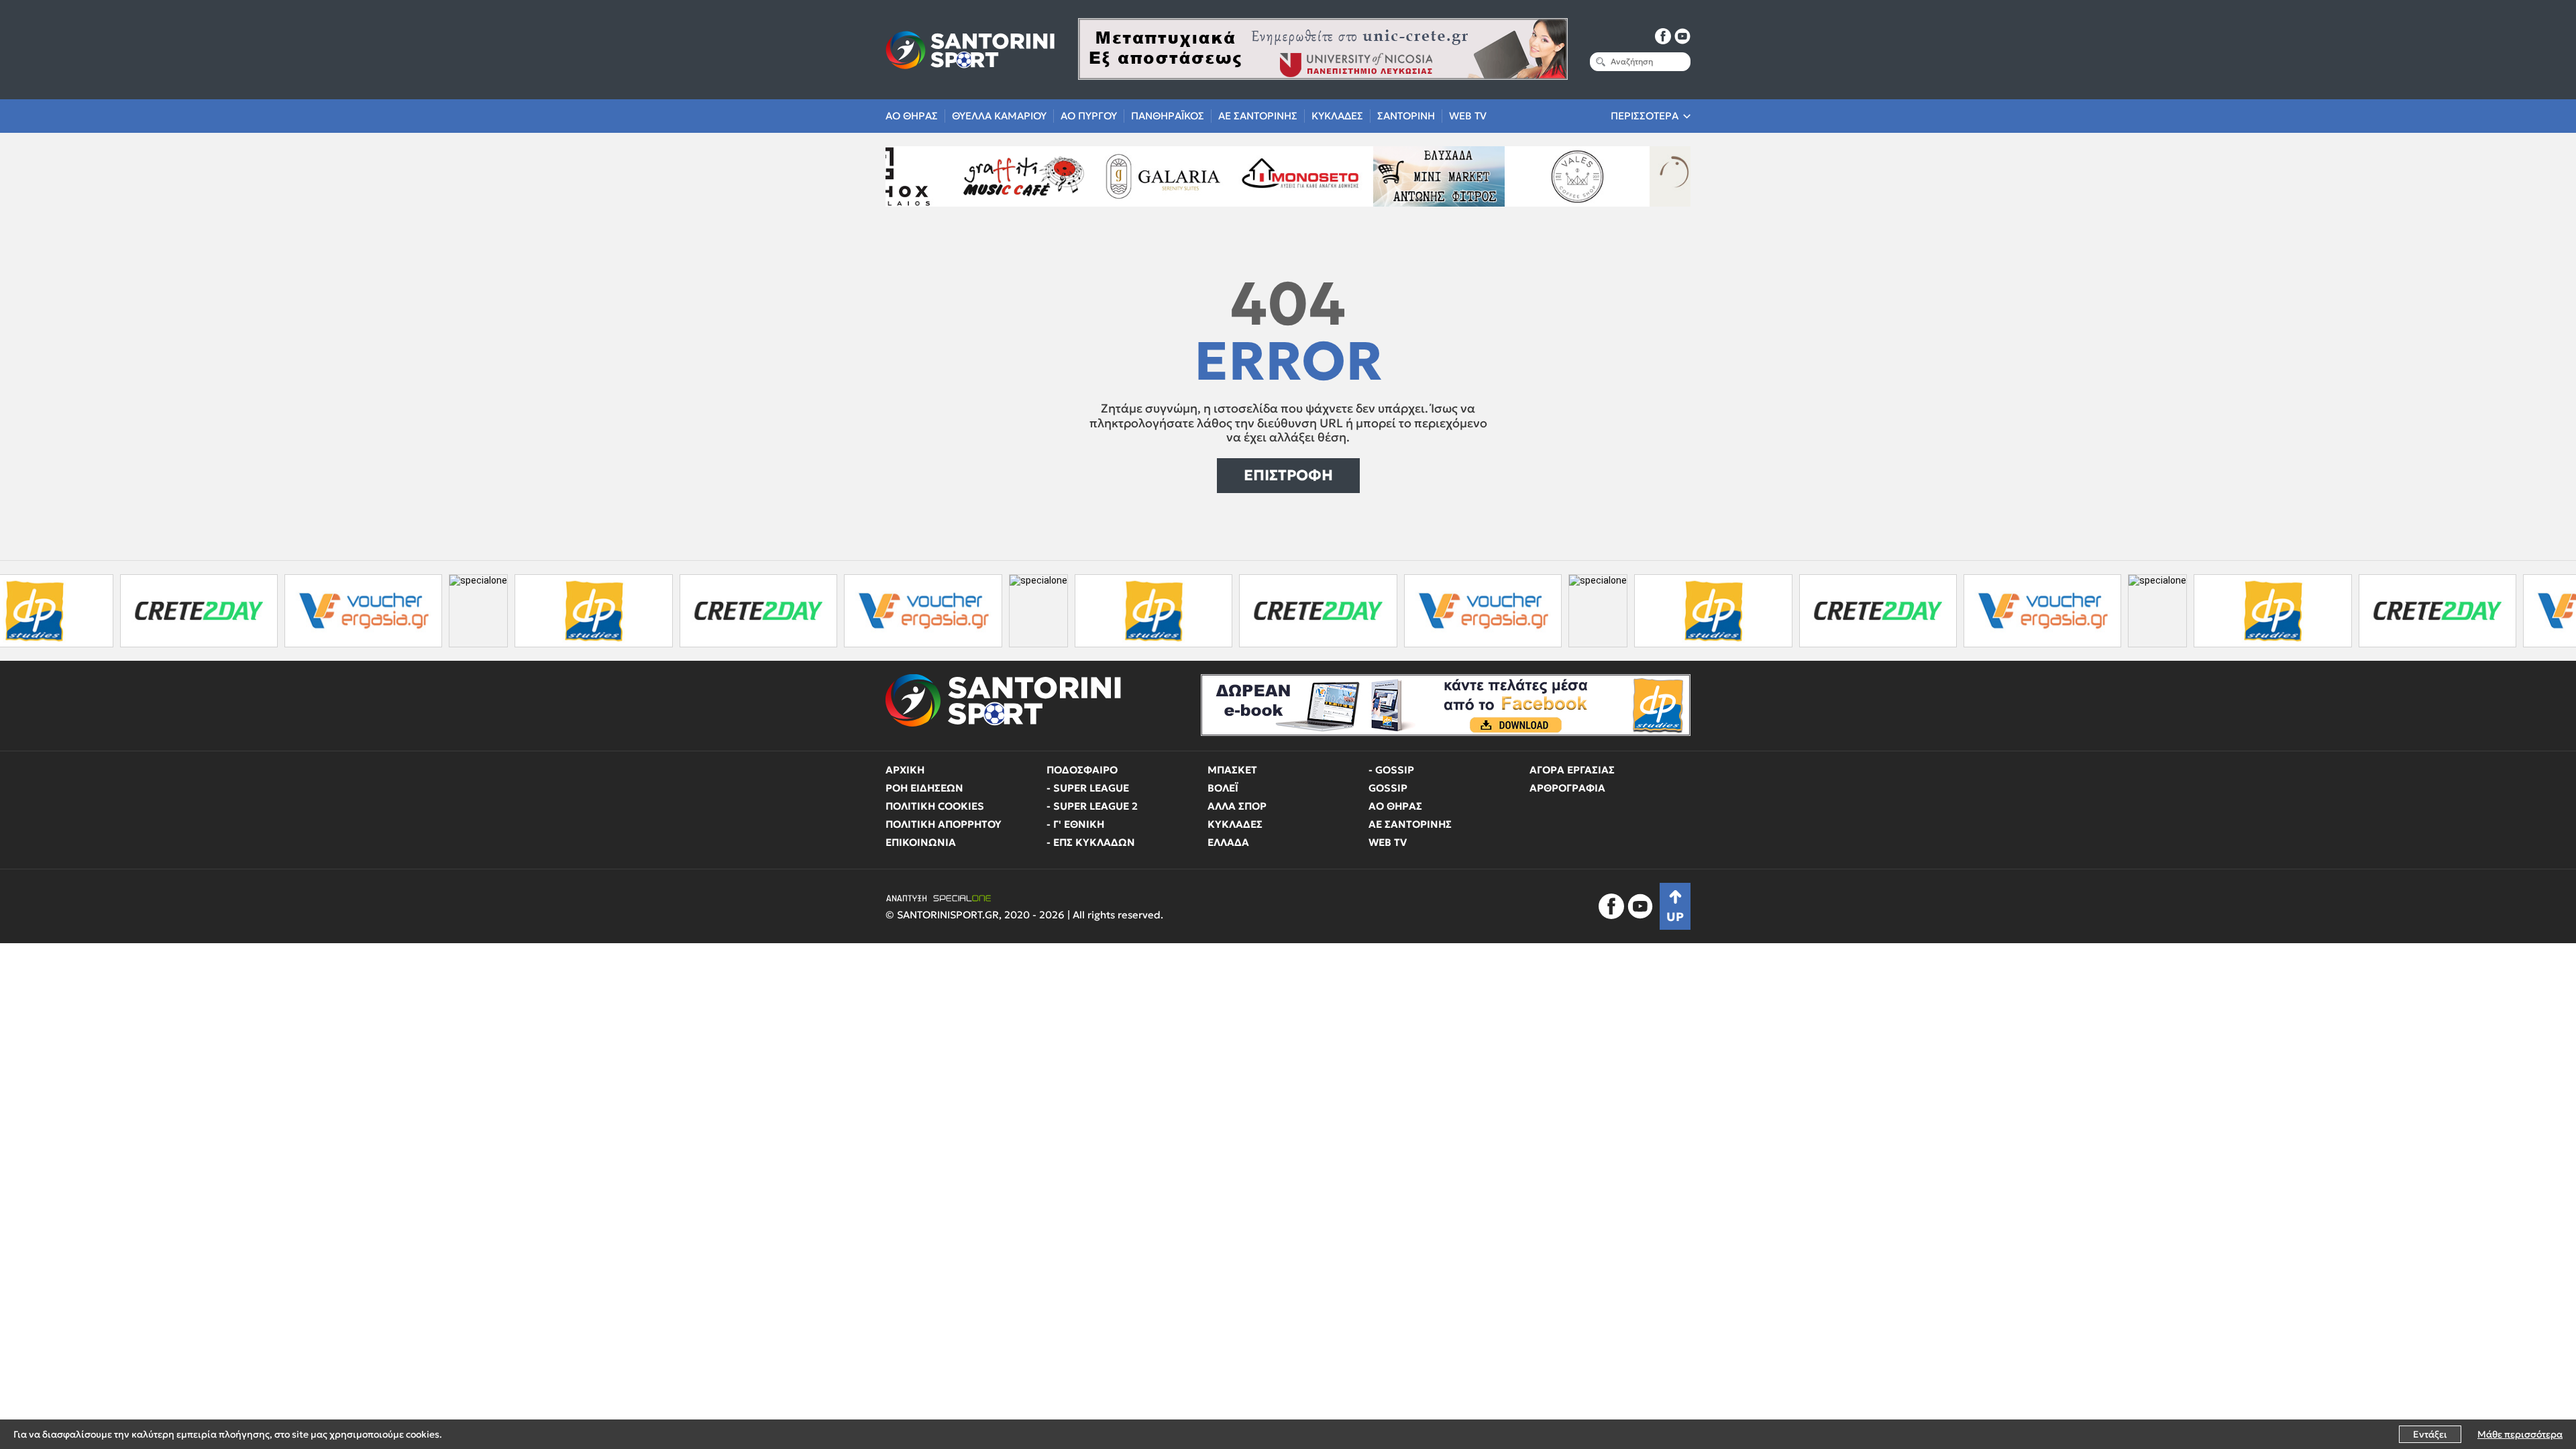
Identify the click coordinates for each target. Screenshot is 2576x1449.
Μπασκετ (1232, 770)
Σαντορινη (1406, 116)
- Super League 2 (1092, 806)
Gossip (1388, 788)
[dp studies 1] (474, 611)
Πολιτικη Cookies (935, 806)
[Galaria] (1046, 176)
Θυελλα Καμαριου (999, 116)
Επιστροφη (1288, 475)
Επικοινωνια (921, 842)
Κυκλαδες (1337, 116)
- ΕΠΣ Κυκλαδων (1091, 842)
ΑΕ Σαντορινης (1258, 116)
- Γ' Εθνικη (1075, 824)
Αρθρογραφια (1567, 788)
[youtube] (1682, 36)
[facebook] (1663, 36)
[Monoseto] (1184, 176)
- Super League (1088, 788)
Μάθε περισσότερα (2520, 1434)
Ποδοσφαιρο (1082, 770)
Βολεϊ (1223, 788)
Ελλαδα (1228, 842)
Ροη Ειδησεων (924, 788)
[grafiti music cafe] (907, 176)
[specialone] (359, 611)
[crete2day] (79, 611)
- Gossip (1391, 770)
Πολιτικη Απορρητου (944, 824)
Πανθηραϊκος (1168, 116)
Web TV (1468, 116)
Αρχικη (905, 770)
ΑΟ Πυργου (1089, 116)
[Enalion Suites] (1599, 176)
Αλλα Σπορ (1237, 806)
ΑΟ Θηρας (912, 116)
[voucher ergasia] (244, 611)
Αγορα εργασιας (1572, 770)
